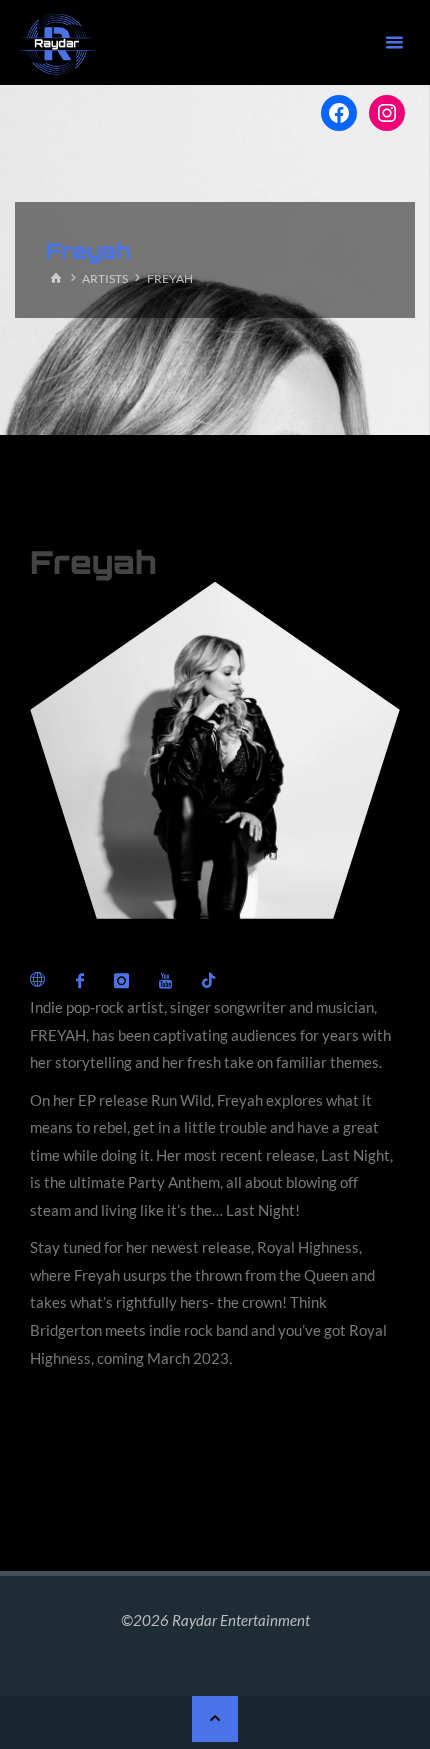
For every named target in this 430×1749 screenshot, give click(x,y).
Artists (105, 278)
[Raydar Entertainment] (57, 42)
